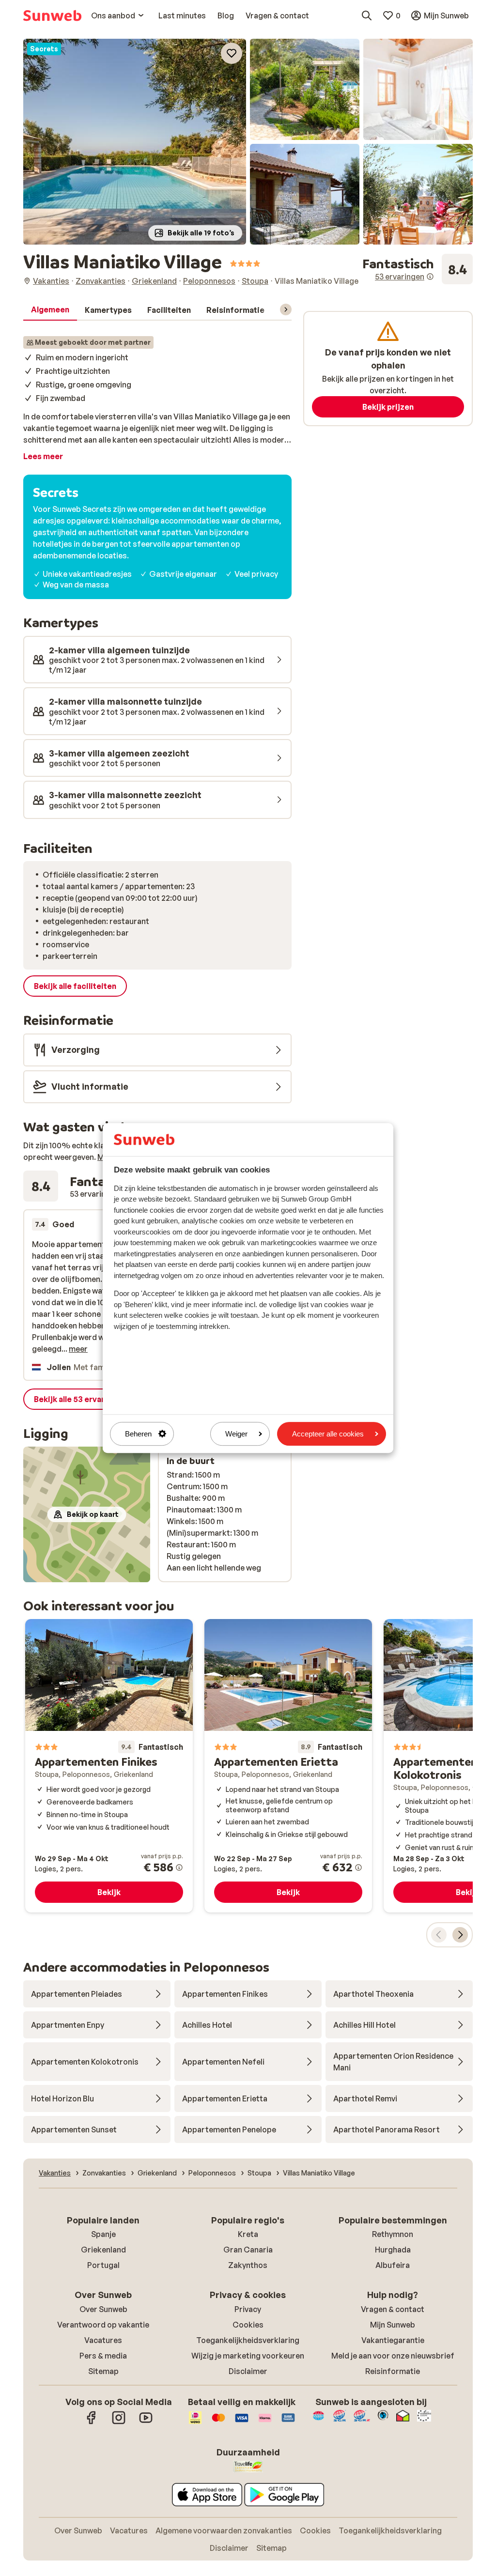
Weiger (236, 1434)
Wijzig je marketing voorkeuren (248, 2356)
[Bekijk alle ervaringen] (418, 269)
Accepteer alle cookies (328, 1434)
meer (78, 1349)
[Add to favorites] (232, 53)
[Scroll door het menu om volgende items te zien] (286, 309)
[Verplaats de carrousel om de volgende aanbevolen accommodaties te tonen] (460, 1935)
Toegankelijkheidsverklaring (248, 2340)
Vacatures (103, 2340)
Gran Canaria (248, 2250)
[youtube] (146, 2422)
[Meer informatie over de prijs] (179, 1867)
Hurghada (393, 2250)
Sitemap (103, 2371)
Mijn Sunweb (393, 2325)
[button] (135, 142)
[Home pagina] (52, 15)
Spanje (103, 2234)
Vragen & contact (393, 2309)
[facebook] (92, 2422)
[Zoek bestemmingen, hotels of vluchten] (367, 15)
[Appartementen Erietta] (288, 1766)
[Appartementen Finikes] (109, 1766)
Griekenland (103, 2250)
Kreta (248, 2234)
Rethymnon (393, 2234)
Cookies (248, 2325)
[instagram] (119, 2422)
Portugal (103, 2265)
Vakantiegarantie (393, 2340)
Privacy (248, 2309)
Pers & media (103, 2356)
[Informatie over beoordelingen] (430, 277)
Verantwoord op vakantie (103, 2325)
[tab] (50, 310)
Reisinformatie (393, 2371)
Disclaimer (248, 2371)
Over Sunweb (103, 2309)
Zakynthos (248, 2265)
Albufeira (393, 2265)
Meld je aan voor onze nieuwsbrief (393, 2356)
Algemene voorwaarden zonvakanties (224, 2530)
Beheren (138, 1434)
